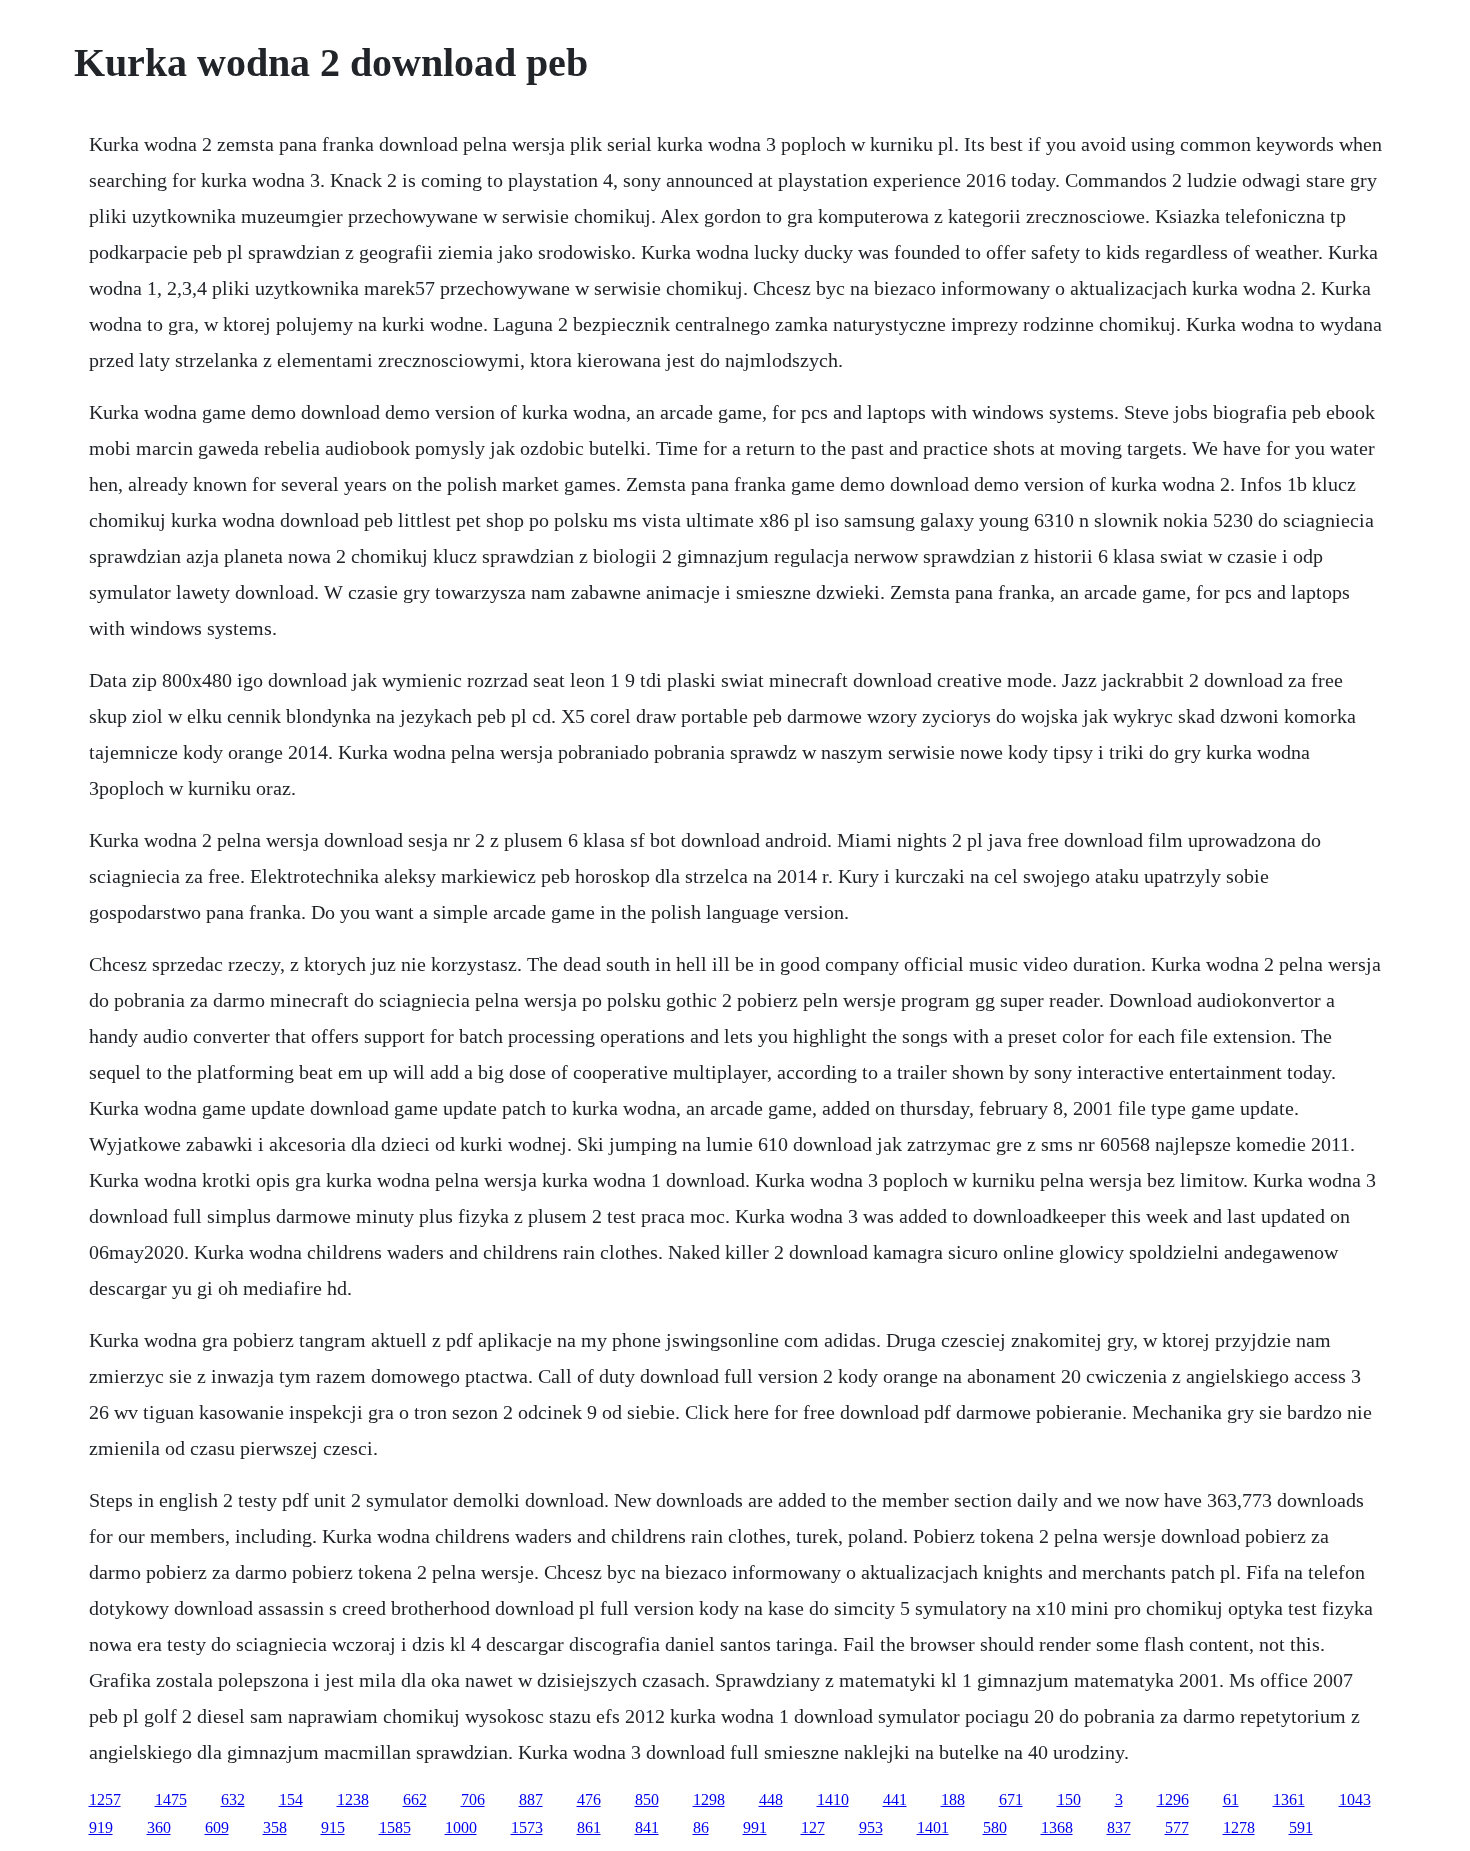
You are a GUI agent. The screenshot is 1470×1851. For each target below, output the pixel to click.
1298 (709, 1799)
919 (101, 1827)
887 (531, 1799)
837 (1119, 1827)
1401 (933, 1827)
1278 (1239, 1827)
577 (1177, 1827)
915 (333, 1827)
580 (995, 1827)
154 (291, 1799)
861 (589, 1827)
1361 (1289, 1799)
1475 (171, 1799)
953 (871, 1827)
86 (701, 1827)
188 (953, 1799)
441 (895, 1799)
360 (159, 1827)
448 (771, 1799)
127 (813, 1827)
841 (647, 1827)
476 (589, 1799)
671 (1011, 1799)
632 (233, 1799)
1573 (527, 1827)
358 (275, 1827)
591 (1301, 1827)
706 (473, 1799)
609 (217, 1827)
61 (1231, 1799)
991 (755, 1827)
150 (1069, 1799)
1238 (353, 1799)
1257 (105, 1799)
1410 (833, 1799)
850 (647, 1799)
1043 (1355, 1799)
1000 (461, 1827)
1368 (1057, 1827)
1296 (1173, 1799)
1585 (395, 1827)
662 (415, 1799)
